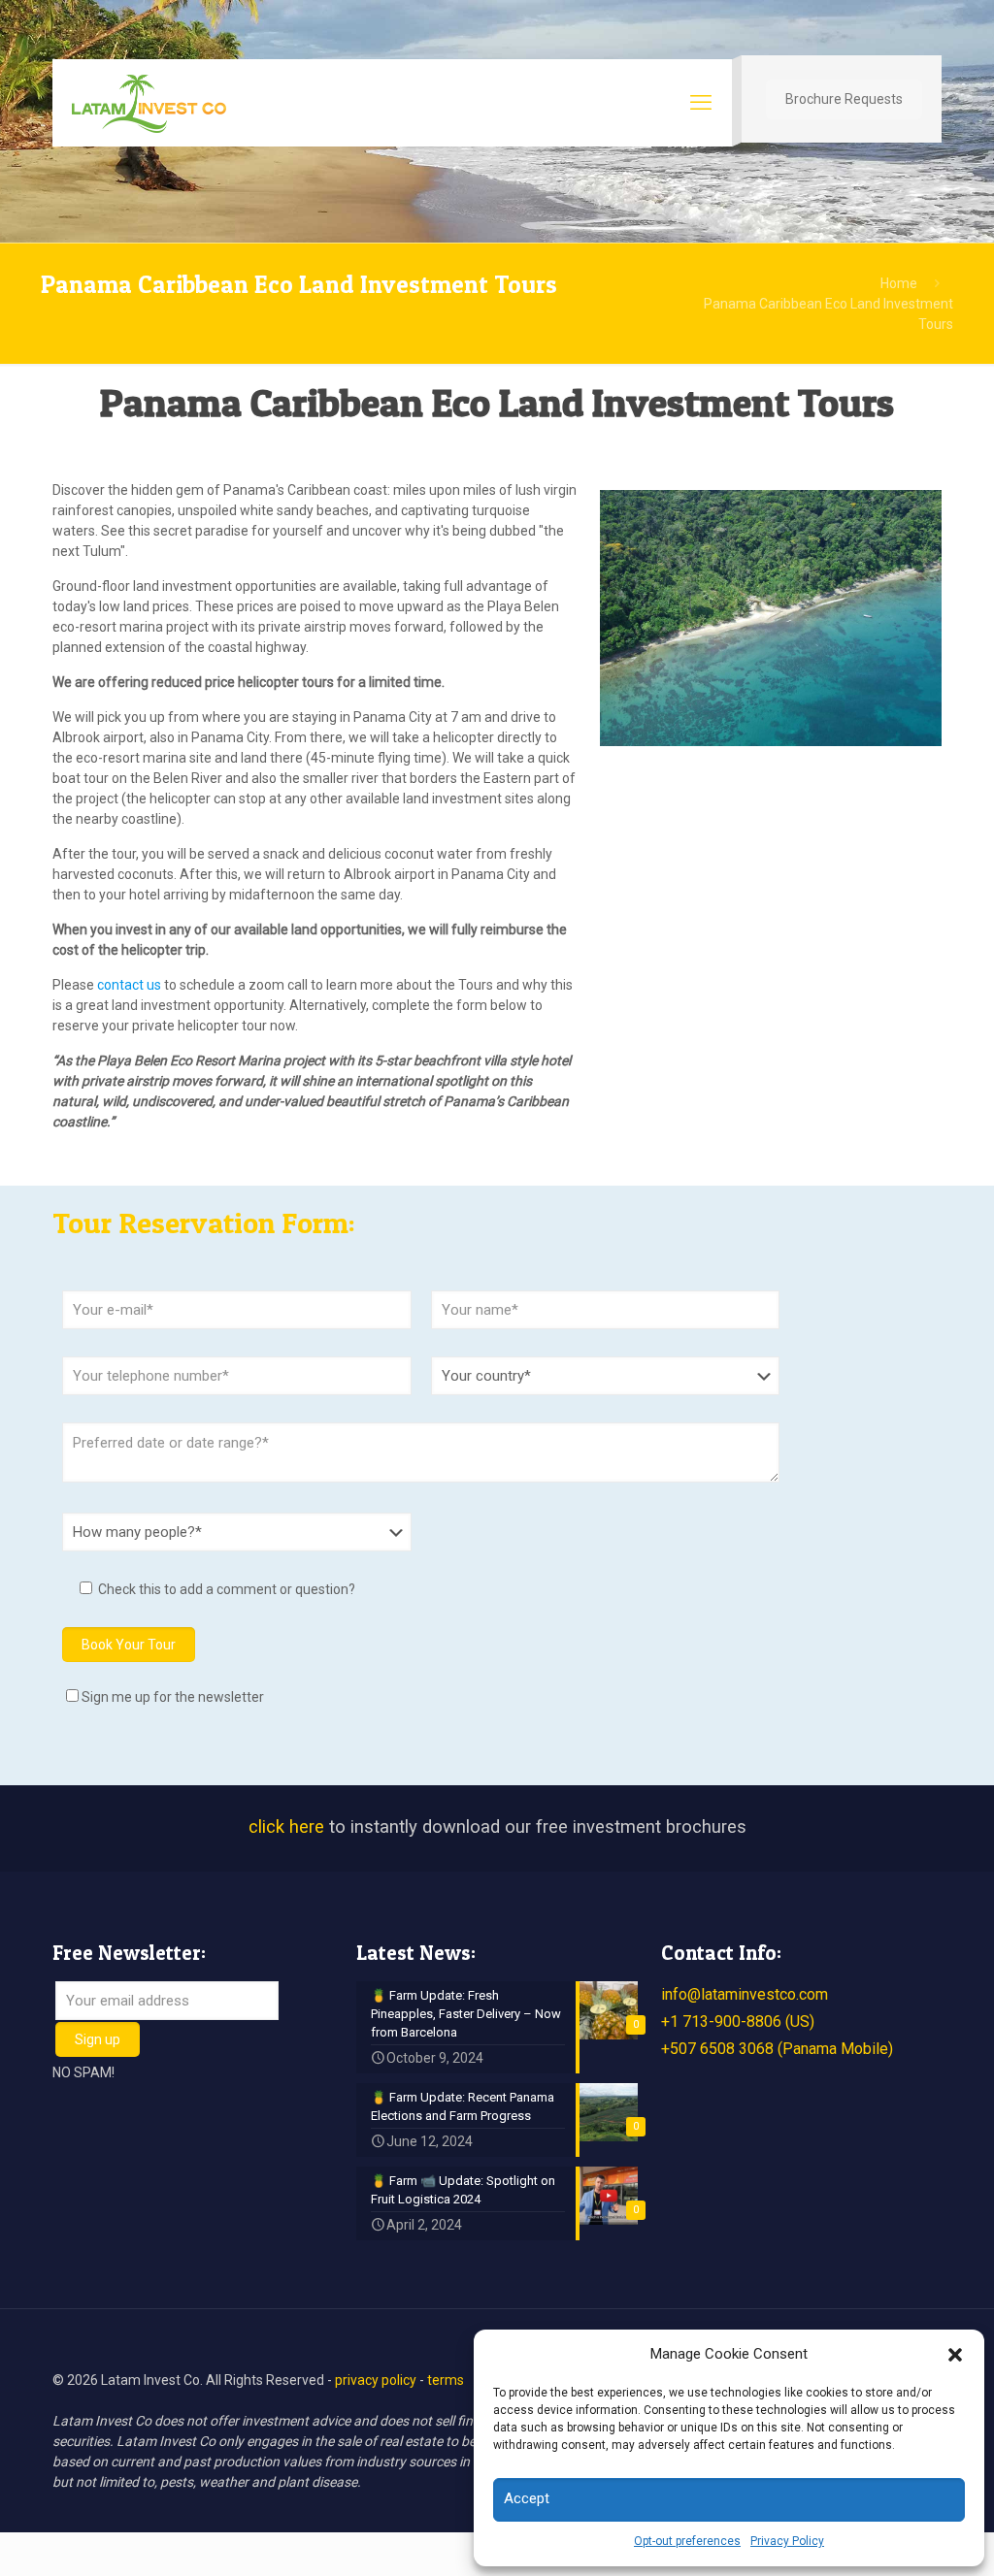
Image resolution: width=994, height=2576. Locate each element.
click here (286, 1827)
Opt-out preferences (687, 2541)
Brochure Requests (844, 99)
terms (446, 2380)
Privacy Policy (787, 2541)
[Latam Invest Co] (149, 103)
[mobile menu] (701, 103)
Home (899, 283)
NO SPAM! (83, 2072)
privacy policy (376, 2380)
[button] (955, 2355)
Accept (527, 2498)
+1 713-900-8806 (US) (738, 2022)
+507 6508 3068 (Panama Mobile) (777, 2049)
